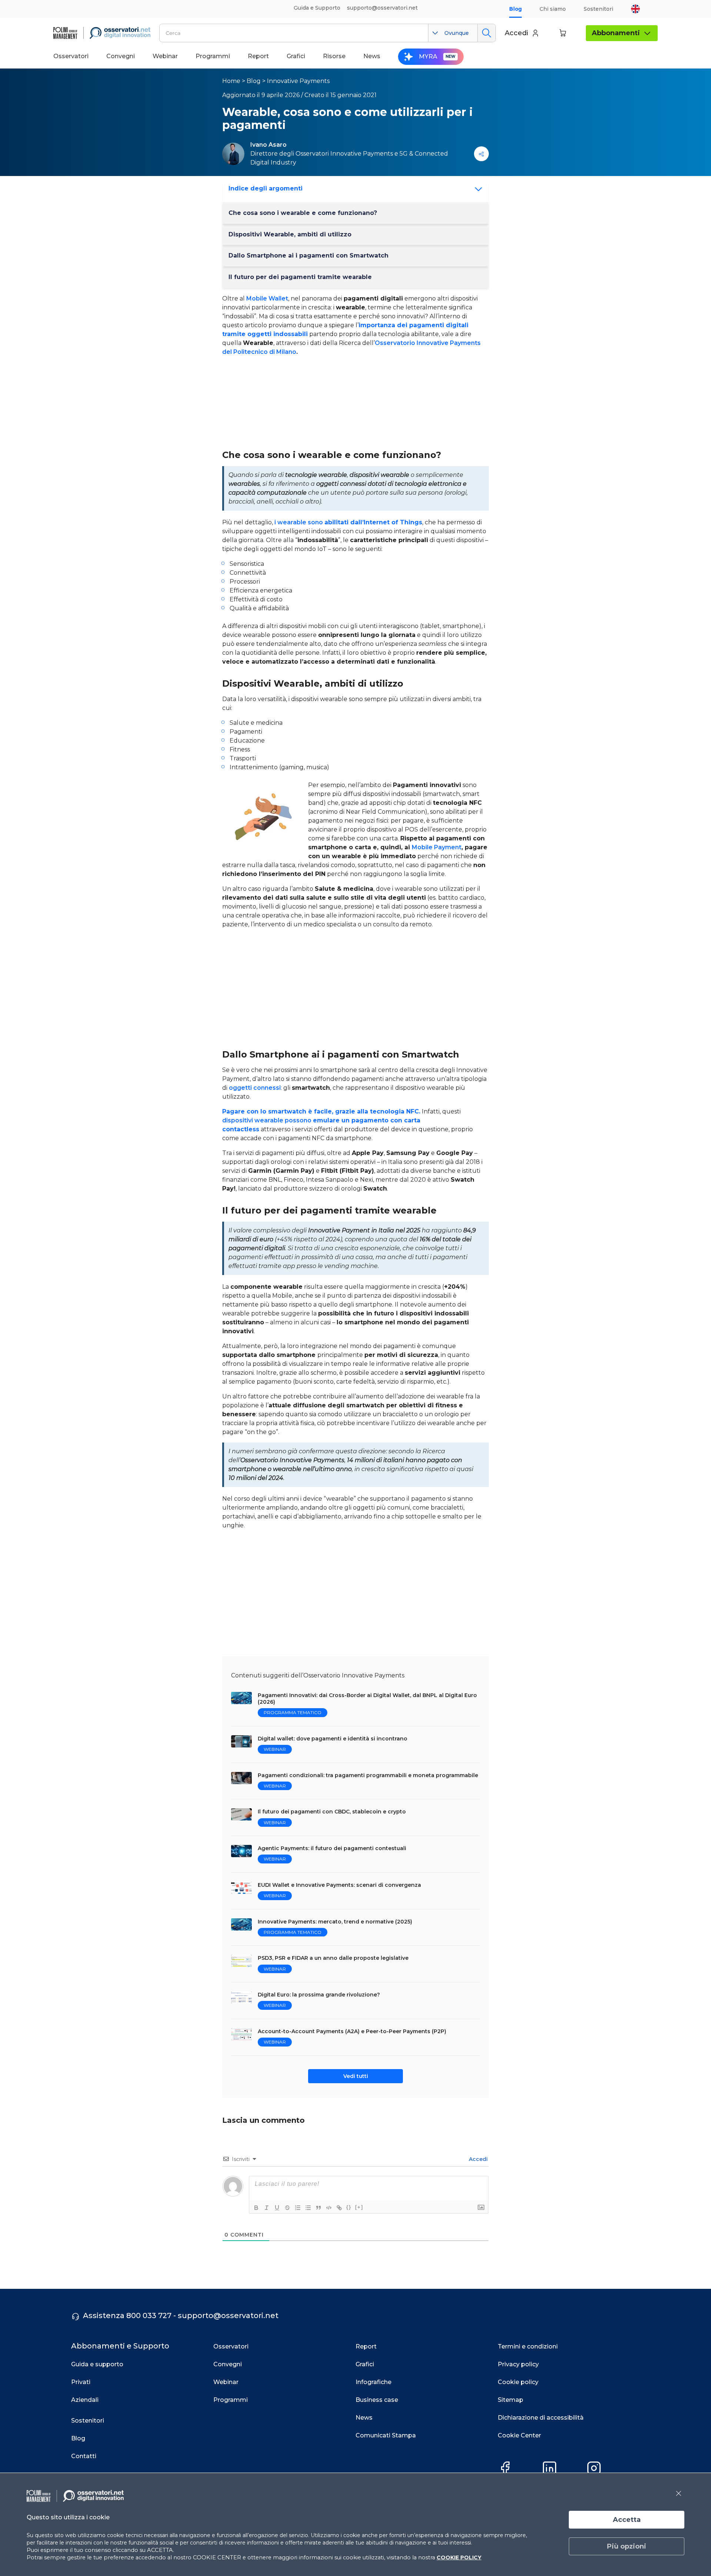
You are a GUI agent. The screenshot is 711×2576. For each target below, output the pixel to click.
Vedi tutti (356, 2076)
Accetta (627, 2520)
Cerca (486, 33)
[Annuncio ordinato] (298, 2208)
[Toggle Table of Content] (476, 189)
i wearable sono (348, 522)
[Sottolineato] (277, 2208)
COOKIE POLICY (459, 2557)
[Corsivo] (267, 2208)
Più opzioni (627, 2546)
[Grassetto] (256, 2208)
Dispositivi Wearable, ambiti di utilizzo (290, 234)
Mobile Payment (437, 847)
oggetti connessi (255, 1088)
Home (231, 81)
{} (349, 2207)
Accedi (478, 2159)
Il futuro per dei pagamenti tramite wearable (300, 277)
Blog (515, 9)
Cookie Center (519, 2435)
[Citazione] (318, 2208)
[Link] (339, 2208)
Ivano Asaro (268, 145)
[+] (359, 2207)
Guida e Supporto (317, 8)
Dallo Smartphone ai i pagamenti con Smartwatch (308, 255)
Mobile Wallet (267, 298)
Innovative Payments (298, 81)
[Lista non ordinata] (308, 2208)
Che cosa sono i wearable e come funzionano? (303, 213)
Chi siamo (553, 9)
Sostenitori (598, 9)
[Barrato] (287, 2208)
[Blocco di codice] (329, 2208)
